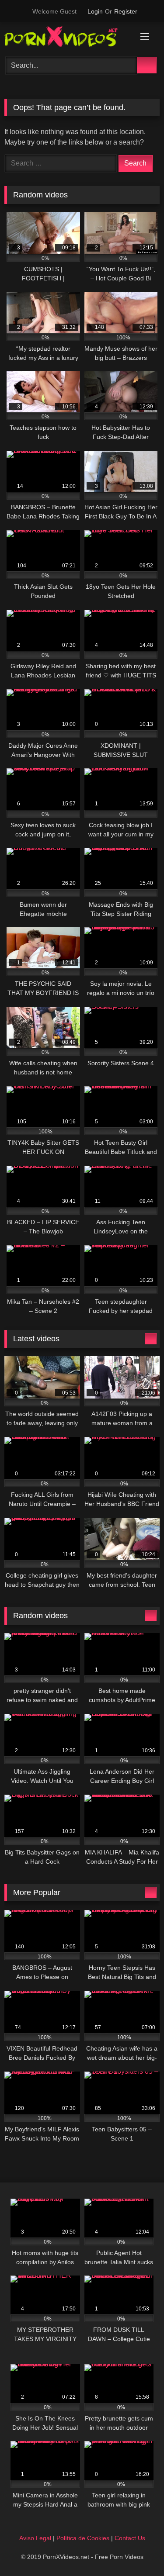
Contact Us (130, 2538)
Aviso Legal (35, 2538)
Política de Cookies (83, 2538)
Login (95, 11)
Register (126, 11)
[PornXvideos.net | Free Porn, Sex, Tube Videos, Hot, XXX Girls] (67, 38)
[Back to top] (138, 2550)
